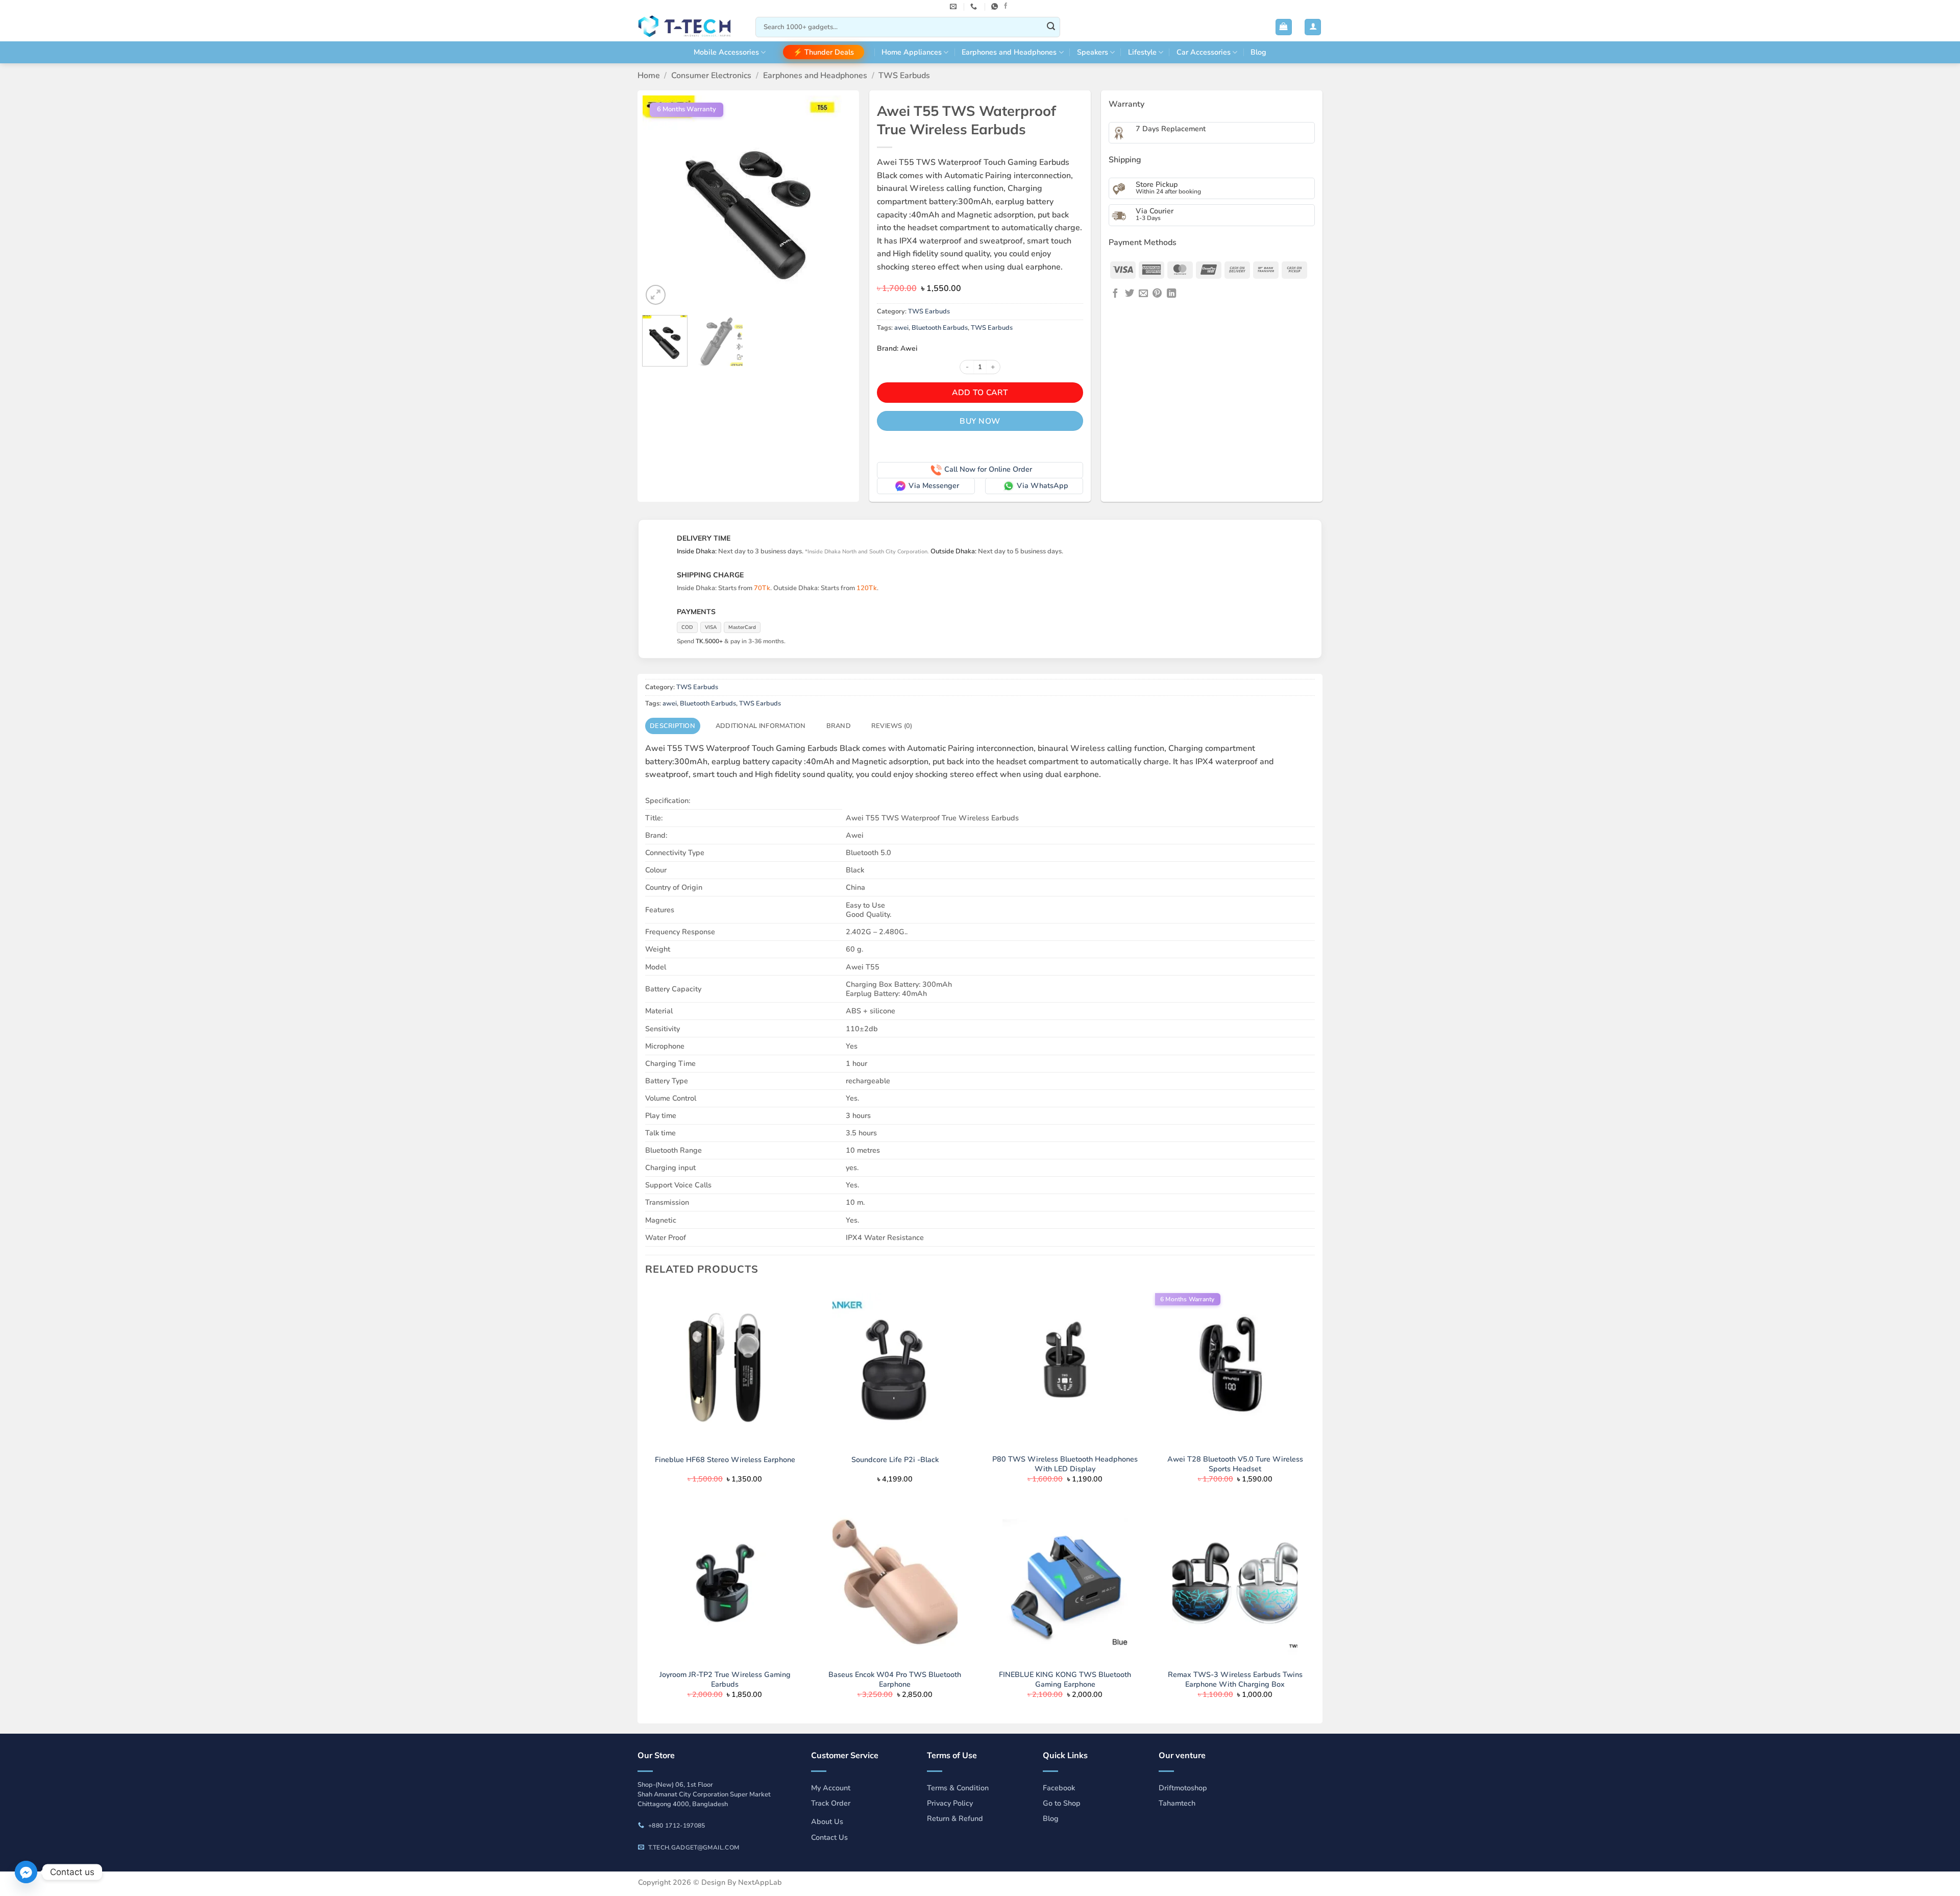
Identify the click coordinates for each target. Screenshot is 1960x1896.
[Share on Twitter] (1130, 294)
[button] (1284, 27)
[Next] (837, 201)
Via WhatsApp (1043, 485)
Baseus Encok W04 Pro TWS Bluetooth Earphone (895, 1679)
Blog (1258, 52)
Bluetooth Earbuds (940, 328)
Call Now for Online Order (988, 469)
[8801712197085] (996, 7)
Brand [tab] (839, 726)
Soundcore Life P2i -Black (895, 1460)
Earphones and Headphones (1009, 52)
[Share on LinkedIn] (1171, 294)
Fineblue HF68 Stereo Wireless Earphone (725, 1460)
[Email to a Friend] (1143, 294)
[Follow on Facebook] (1006, 6)
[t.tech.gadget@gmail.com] (954, 7)
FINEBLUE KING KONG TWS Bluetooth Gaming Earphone (1065, 1679)
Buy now (980, 421)
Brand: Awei (897, 348)
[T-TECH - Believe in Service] (689, 27)
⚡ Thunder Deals (824, 52)
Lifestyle (1142, 52)
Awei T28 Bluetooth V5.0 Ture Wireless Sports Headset (1235, 1464)
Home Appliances (912, 52)
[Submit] (1051, 27)
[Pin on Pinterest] (1157, 294)
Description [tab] (672, 726)
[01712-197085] (975, 7)
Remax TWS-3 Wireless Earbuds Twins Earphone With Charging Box (1235, 1679)
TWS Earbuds (904, 76)
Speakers (1093, 52)
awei (901, 328)
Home (649, 76)
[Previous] (659, 201)
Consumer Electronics (711, 76)
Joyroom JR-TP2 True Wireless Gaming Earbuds (725, 1679)
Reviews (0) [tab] (892, 726)
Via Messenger (934, 485)
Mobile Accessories (726, 52)
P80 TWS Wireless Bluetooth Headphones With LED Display (1065, 1464)
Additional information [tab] (761, 726)
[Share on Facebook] (1115, 294)
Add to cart (980, 392)
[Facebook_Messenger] (26, 1872)
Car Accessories (1204, 52)
